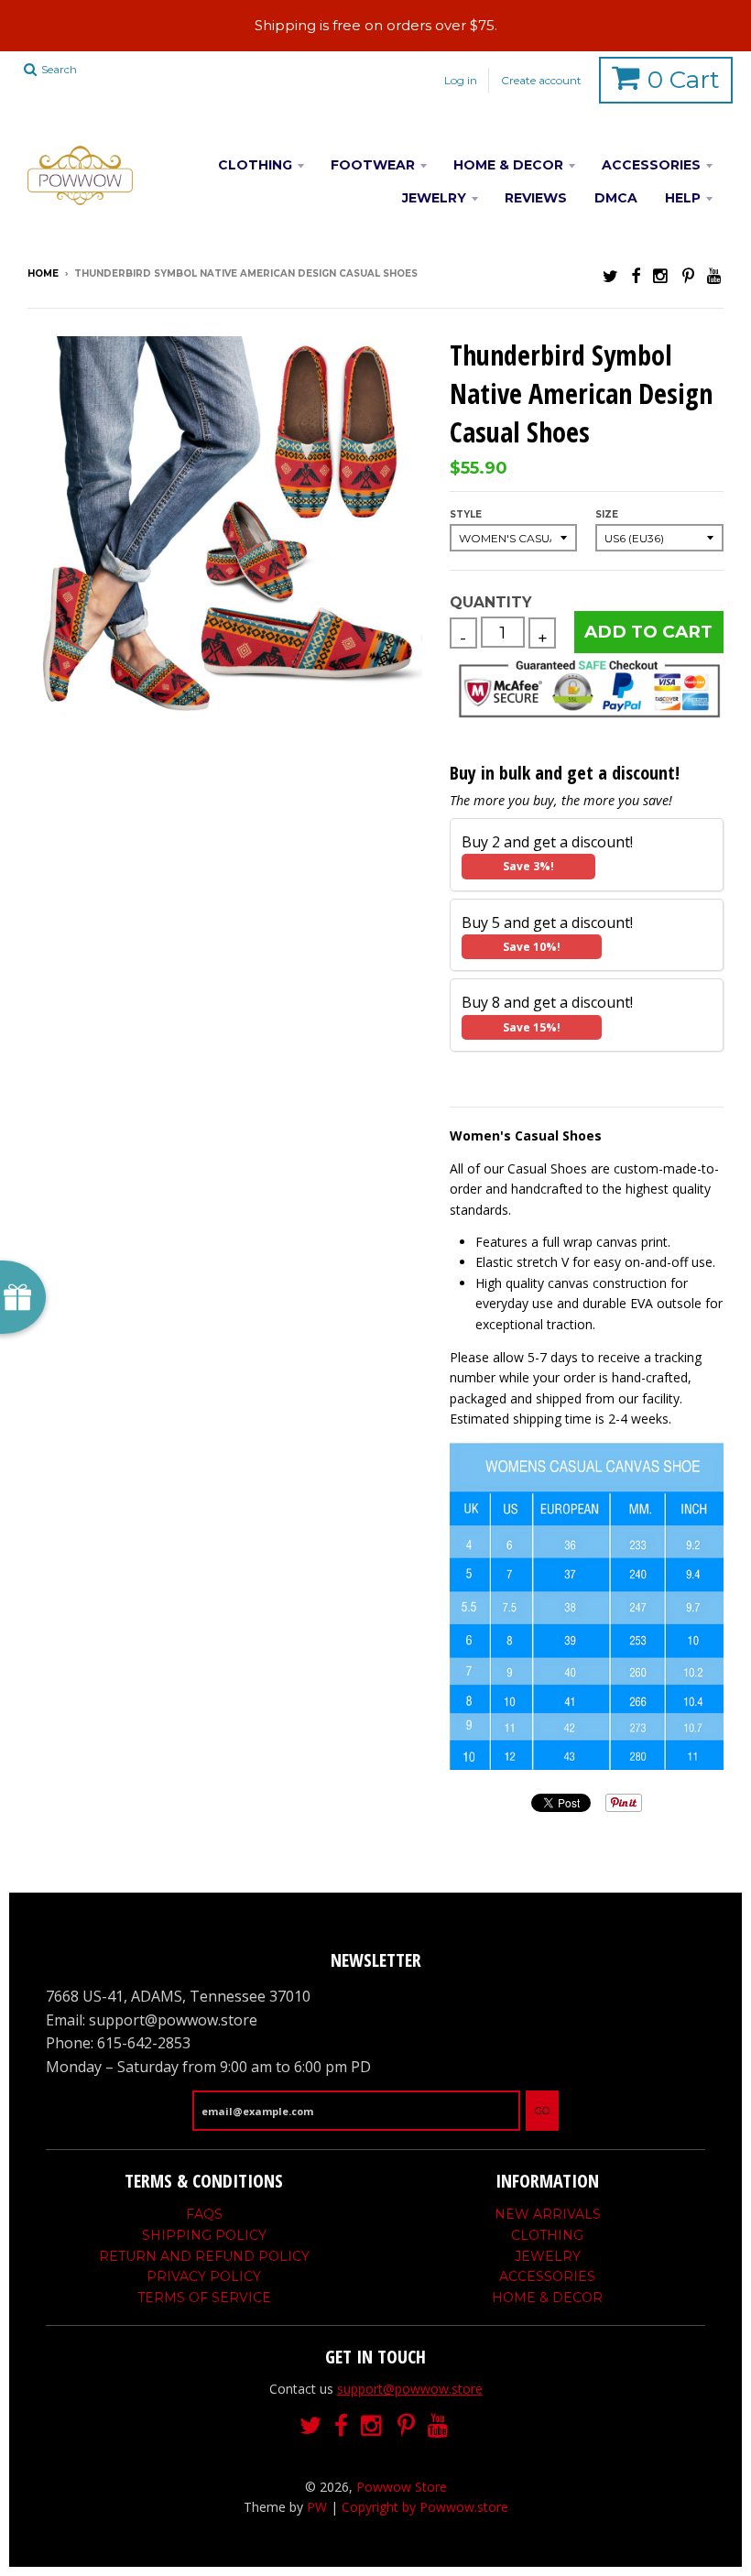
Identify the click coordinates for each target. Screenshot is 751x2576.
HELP (683, 198)
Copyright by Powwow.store (425, 2507)
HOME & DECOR (508, 165)
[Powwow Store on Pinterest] (688, 275)
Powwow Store (402, 2487)
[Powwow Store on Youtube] (715, 275)
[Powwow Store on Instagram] (661, 275)
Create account (541, 80)
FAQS (204, 2214)
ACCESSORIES (651, 165)
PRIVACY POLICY (204, 2276)
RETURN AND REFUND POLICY (204, 2256)
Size (607, 514)
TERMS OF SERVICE (204, 2298)
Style (466, 514)
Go (542, 2111)
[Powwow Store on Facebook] (636, 275)
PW (317, 2507)
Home (43, 273)
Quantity (490, 602)
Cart (684, 80)
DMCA (616, 198)
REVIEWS (536, 198)
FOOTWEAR (373, 165)
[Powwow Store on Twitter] (610, 275)
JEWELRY (434, 198)
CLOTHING (255, 165)
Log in (461, 80)
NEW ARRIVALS (548, 2214)
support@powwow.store (410, 2389)
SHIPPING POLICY (204, 2235)
